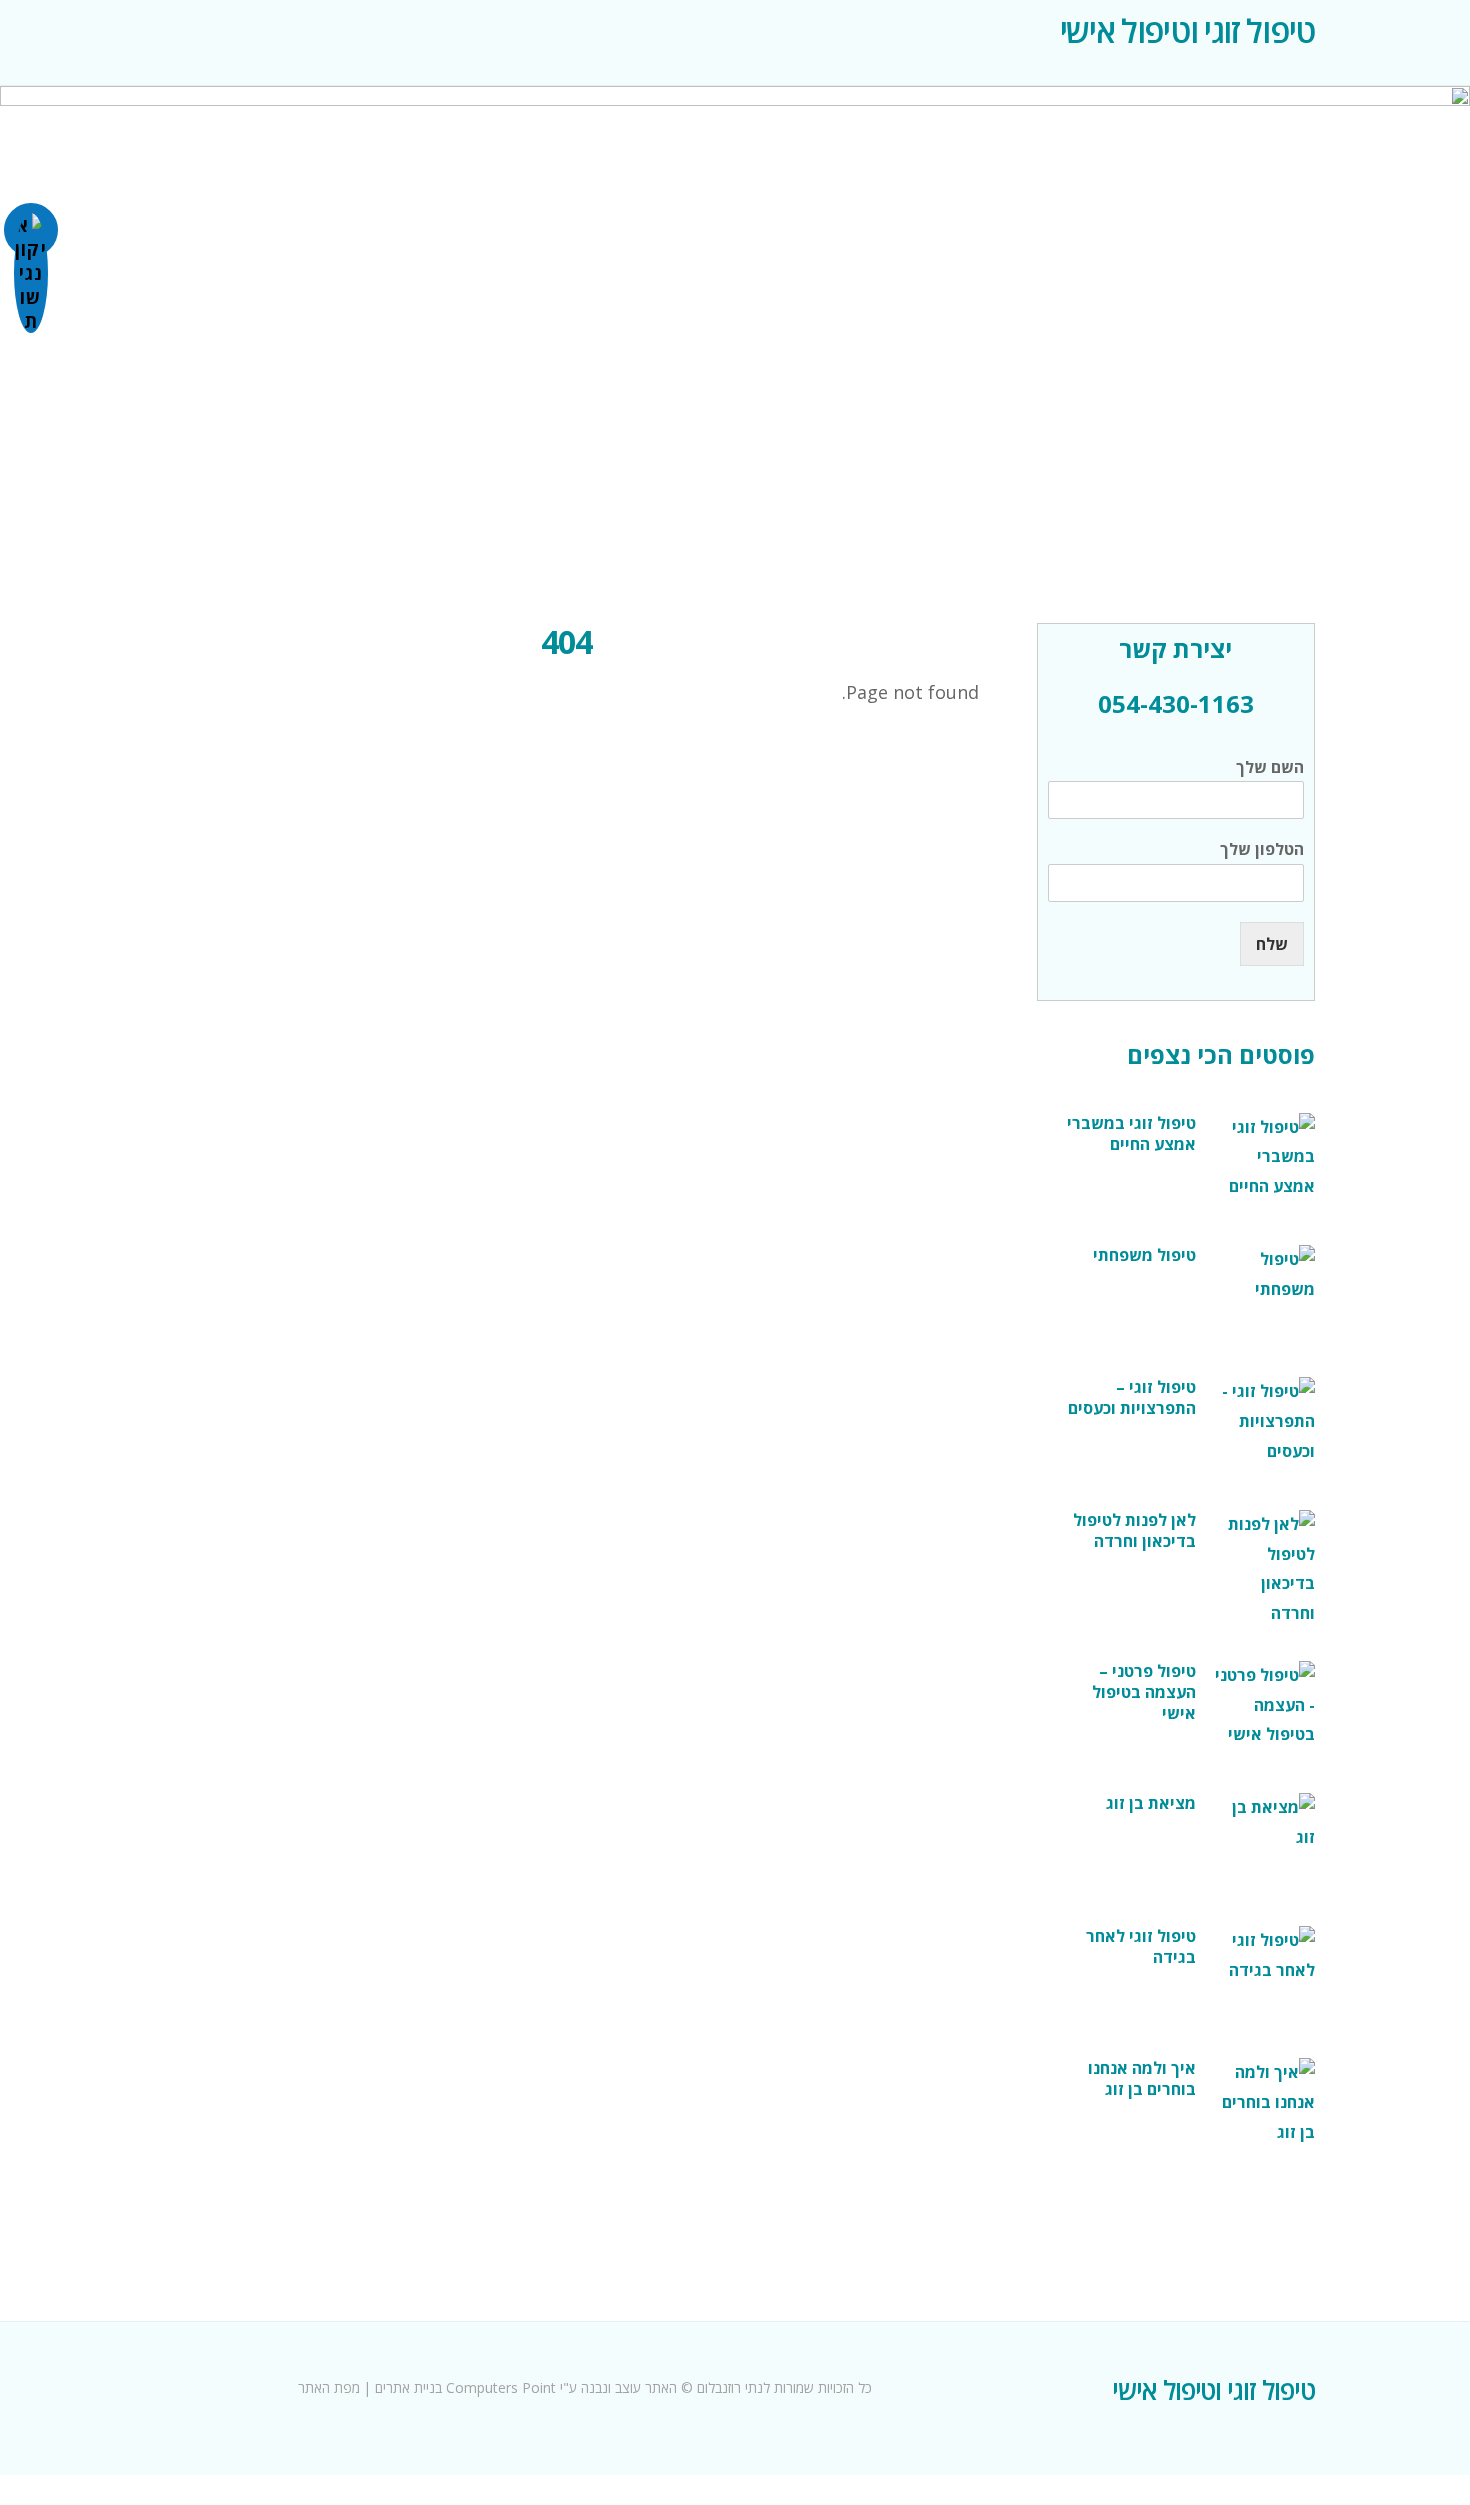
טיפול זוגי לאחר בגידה (1141, 1947)
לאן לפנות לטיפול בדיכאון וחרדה (1134, 1531)
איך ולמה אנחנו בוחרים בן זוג (1142, 2079)
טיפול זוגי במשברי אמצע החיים (1131, 1134)
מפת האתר (331, 2387)
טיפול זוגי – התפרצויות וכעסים (1132, 1398)
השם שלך (1270, 767)
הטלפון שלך (1262, 849)
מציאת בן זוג (1151, 1803)
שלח (1272, 944)
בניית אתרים (408, 2387)
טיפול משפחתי (1144, 1255)
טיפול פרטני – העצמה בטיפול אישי (1144, 1692)
